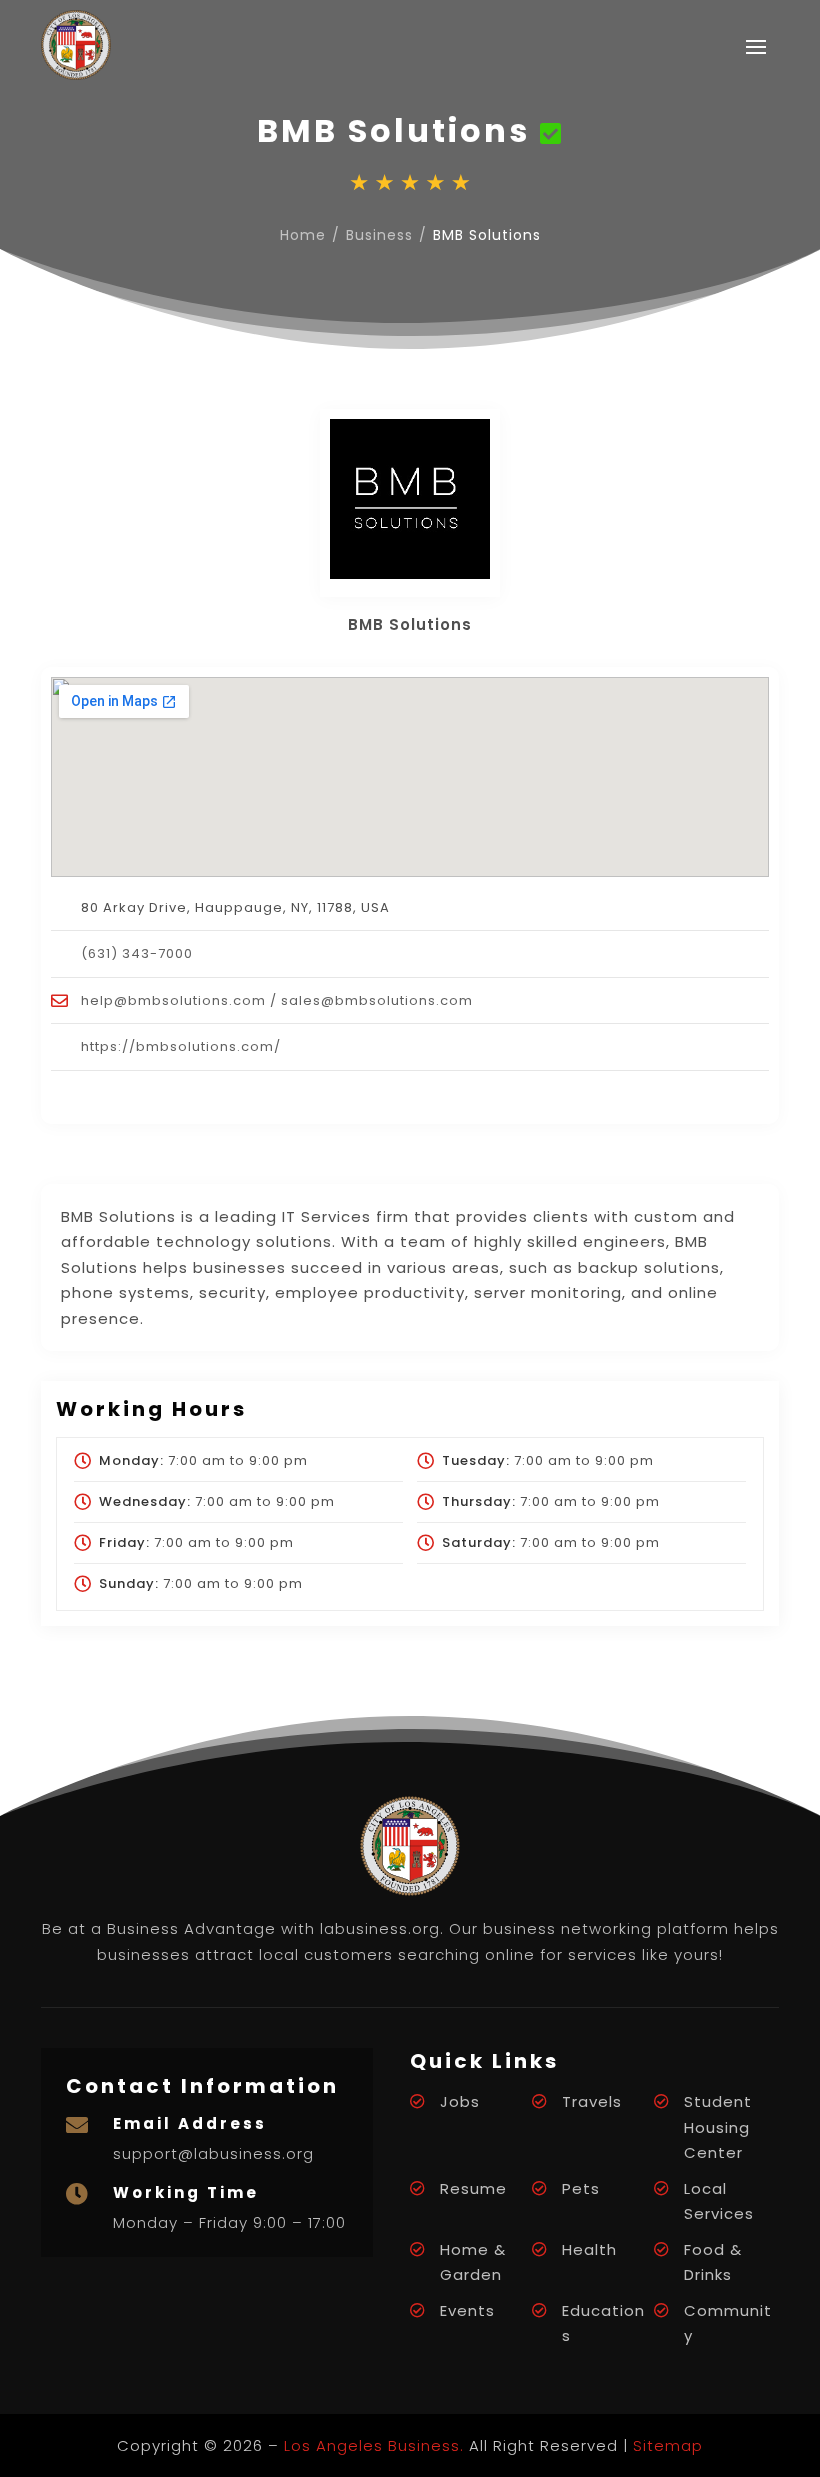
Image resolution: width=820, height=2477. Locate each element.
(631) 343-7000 (137, 953)
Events (467, 2310)
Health (589, 2249)
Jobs (460, 2101)
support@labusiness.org (213, 2153)
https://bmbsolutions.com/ (181, 1046)
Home (303, 235)
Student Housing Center (718, 2127)
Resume (473, 2188)
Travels (592, 2101)
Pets (581, 2188)
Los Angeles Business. (374, 2445)
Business (379, 235)
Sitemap (668, 2445)
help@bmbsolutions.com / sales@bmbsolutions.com (277, 1000)
